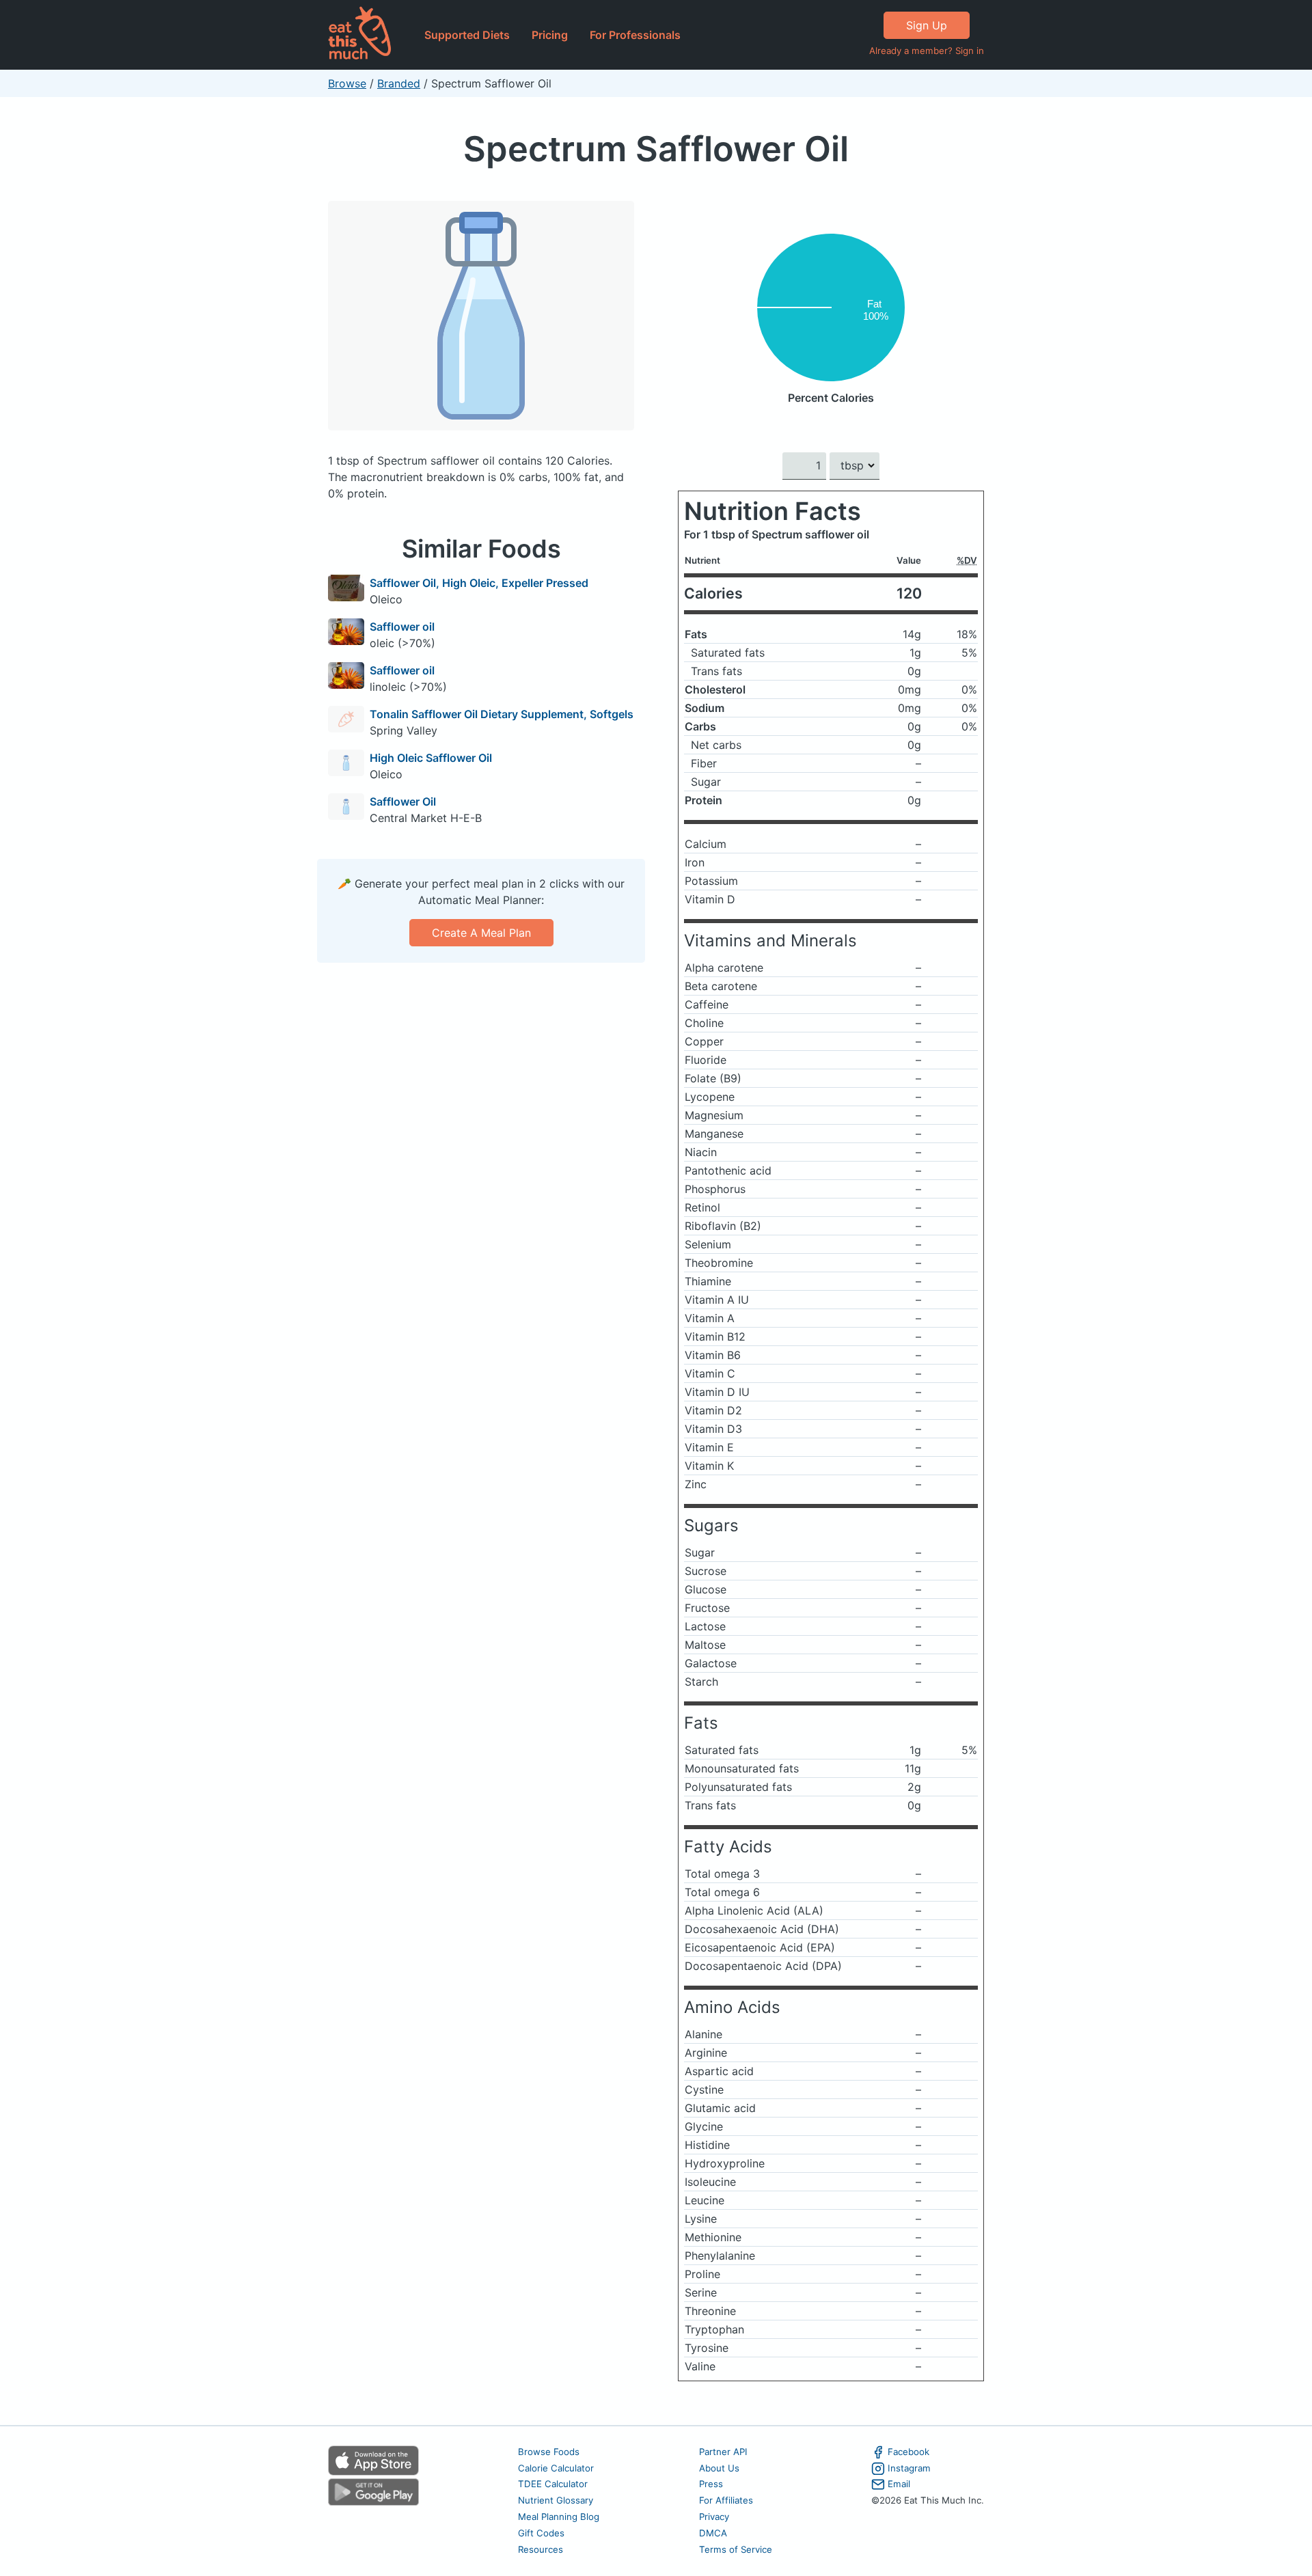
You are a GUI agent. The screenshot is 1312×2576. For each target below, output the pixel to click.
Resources (541, 2549)
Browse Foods (549, 2452)
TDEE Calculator (553, 2484)
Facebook (908, 2452)
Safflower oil (402, 627)
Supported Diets (467, 35)
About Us (719, 2468)
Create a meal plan (481, 933)
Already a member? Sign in (927, 51)
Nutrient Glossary (556, 2500)
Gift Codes (541, 2533)
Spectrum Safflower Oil (656, 149)
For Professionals (635, 35)
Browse (347, 83)
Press (711, 2484)
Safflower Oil (403, 801)
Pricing (550, 35)
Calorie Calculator (556, 2468)
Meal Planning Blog (559, 2517)
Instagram (909, 2468)
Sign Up (927, 25)
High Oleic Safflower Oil (431, 758)
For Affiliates (726, 2500)
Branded (399, 83)
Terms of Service (736, 2549)
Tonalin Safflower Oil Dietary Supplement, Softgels (502, 714)
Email (899, 2484)
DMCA (713, 2533)
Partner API (723, 2452)
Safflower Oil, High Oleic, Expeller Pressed (479, 583)
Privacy (714, 2517)
